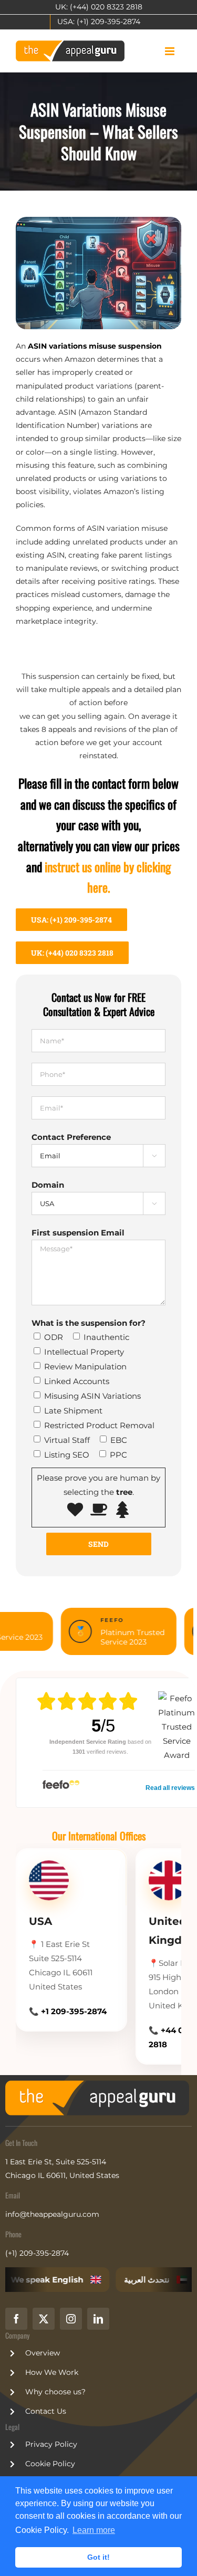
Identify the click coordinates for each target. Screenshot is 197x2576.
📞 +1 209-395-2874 (68, 2011)
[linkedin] (98, 2319)
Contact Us (46, 2411)
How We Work (52, 2372)
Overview (43, 2353)
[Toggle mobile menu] (170, 51)
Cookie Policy (50, 2464)
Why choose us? (55, 2392)
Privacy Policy (51, 2444)
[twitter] (44, 2319)
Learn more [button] (94, 2530)
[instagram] (71, 2319)
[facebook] (16, 2319)
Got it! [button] (98, 2557)
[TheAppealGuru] (97, 2084)
